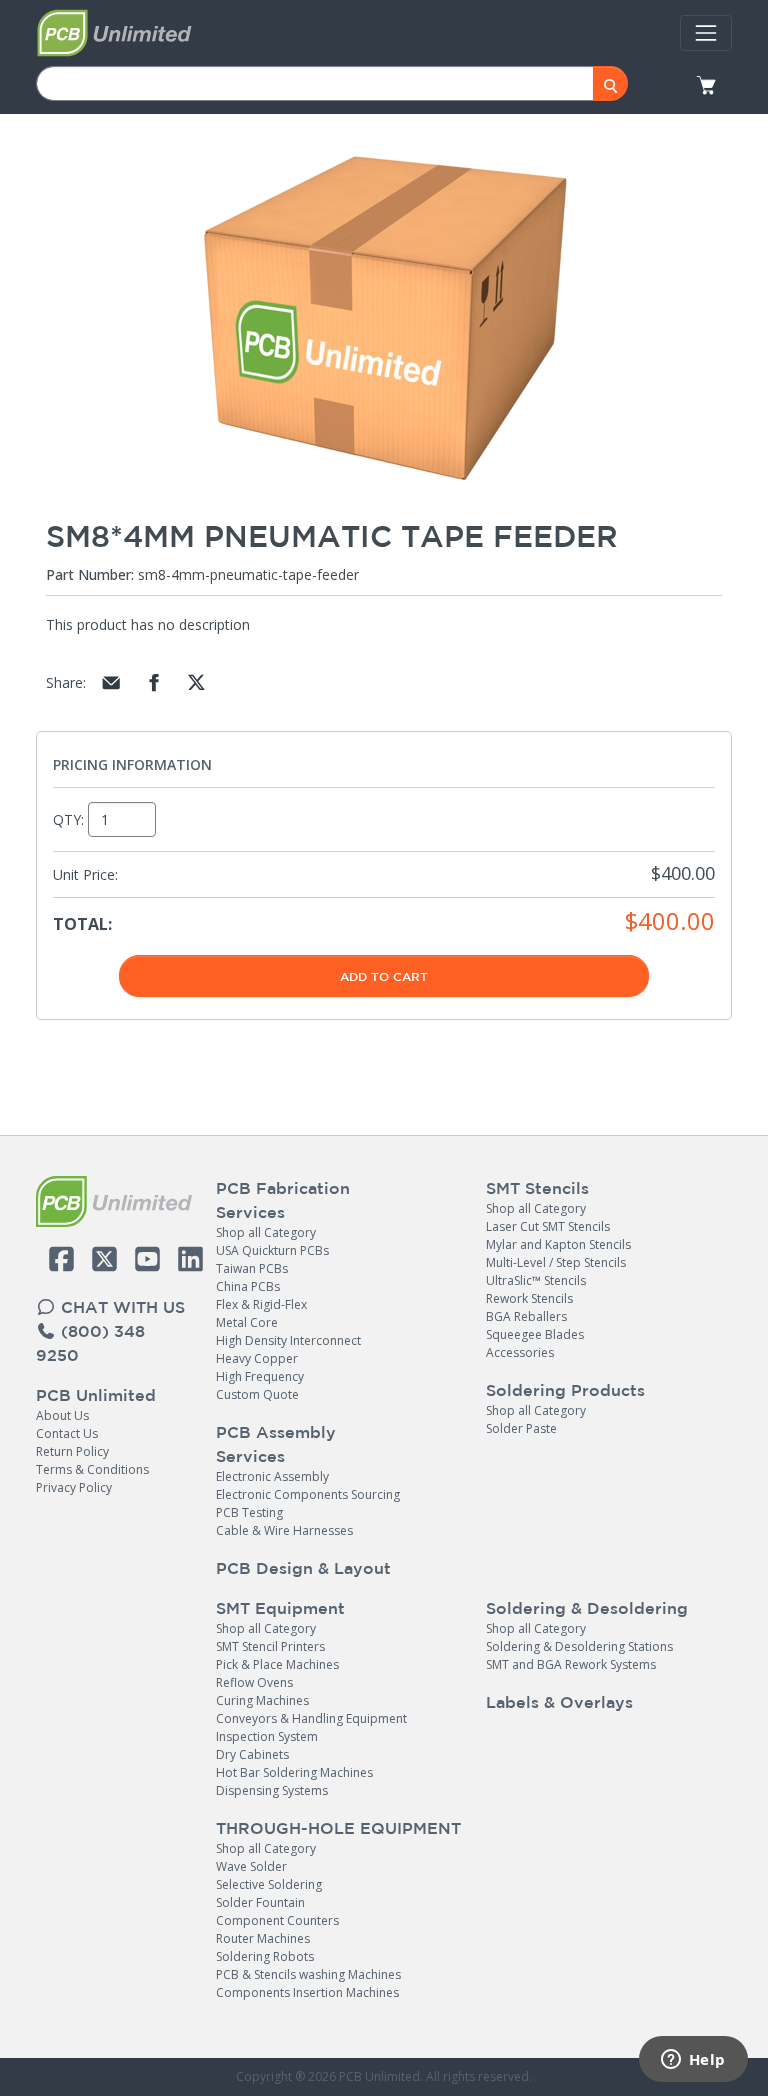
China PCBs (248, 1286)
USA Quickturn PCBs (272, 1250)
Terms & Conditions (92, 1469)
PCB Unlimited (96, 1395)
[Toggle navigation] (706, 33)
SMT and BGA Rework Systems (571, 1664)
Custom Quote (257, 1394)
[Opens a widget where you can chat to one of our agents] (693, 2061)
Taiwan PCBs (252, 1268)
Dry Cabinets (252, 1754)
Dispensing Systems (272, 1790)
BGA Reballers (526, 1316)
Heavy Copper (257, 1358)
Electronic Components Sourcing (308, 1494)
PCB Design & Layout (303, 1568)
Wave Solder (251, 1866)
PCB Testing (249, 1512)
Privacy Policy (74, 1487)
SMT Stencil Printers (270, 1646)
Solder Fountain (260, 1902)
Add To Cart (384, 976)
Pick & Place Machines (277, 1664)
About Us (62, 1415)
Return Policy (72, 1451)
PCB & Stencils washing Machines (308, 1974)
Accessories (520, 1352)
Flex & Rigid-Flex (261, 1304)
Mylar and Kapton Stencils (558, 1244)
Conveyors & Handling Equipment (311, 1718)
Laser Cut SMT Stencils (548, 1226)
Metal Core (247, 1322)
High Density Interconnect (288, 1340)
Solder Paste (521, 1428)
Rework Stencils (529, 1298)
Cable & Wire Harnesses (284, 1530)
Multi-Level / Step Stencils (556, 1262)
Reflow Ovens (254, 1682)
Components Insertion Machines (307, 1992)
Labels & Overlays (559, 1702)
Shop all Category (266, 1232)
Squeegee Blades (535, 1334)
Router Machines (263, 1938)
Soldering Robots (265, 1956)
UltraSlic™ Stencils (536, 1280)
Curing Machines (262, 1700)
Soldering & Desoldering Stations (579, 1646)
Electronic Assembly (272, 1476)
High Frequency (260, 1376)
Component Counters (277, 1920)
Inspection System (267, 1736)
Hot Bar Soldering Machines (294, 1772)
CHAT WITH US (120, 1307)
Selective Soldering (269, 1884)
